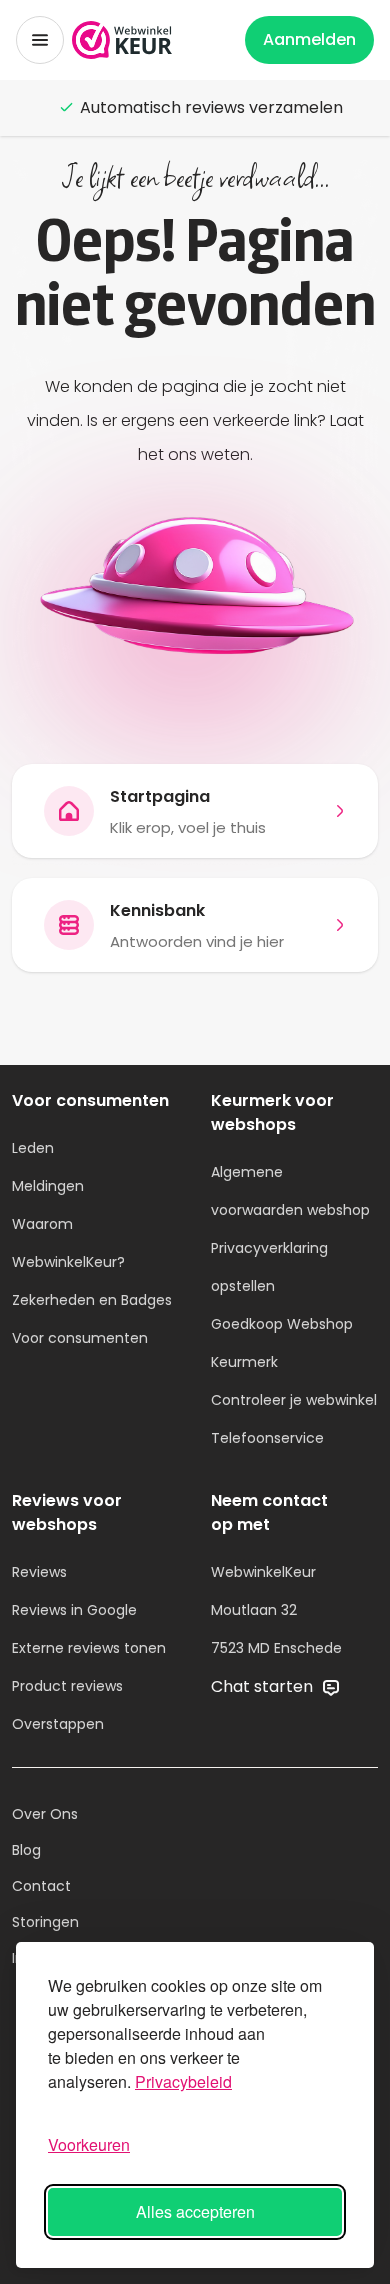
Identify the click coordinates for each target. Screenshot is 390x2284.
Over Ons (45, 1814)
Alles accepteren (195, 2211)
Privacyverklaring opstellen (269, 1267)
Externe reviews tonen (89, 1648)
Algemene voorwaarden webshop (290, 1191)
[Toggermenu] (40, 40)
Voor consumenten (80, 1338)
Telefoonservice (267, 1438)
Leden (33, 1148)
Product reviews (67, 1686)
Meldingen (48, 1186)
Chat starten (264, 1686)
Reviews (39, 1572)
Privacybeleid (183, 2081)
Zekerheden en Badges (92, 1300)
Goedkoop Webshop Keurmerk (282, 1343)
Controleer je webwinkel (294, 1400)
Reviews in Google (74, 1610)
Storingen (45, 1922)
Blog (26, 1850)
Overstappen (58, 1724)
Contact (41, 1886)
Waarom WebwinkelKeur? (68, 1243)
